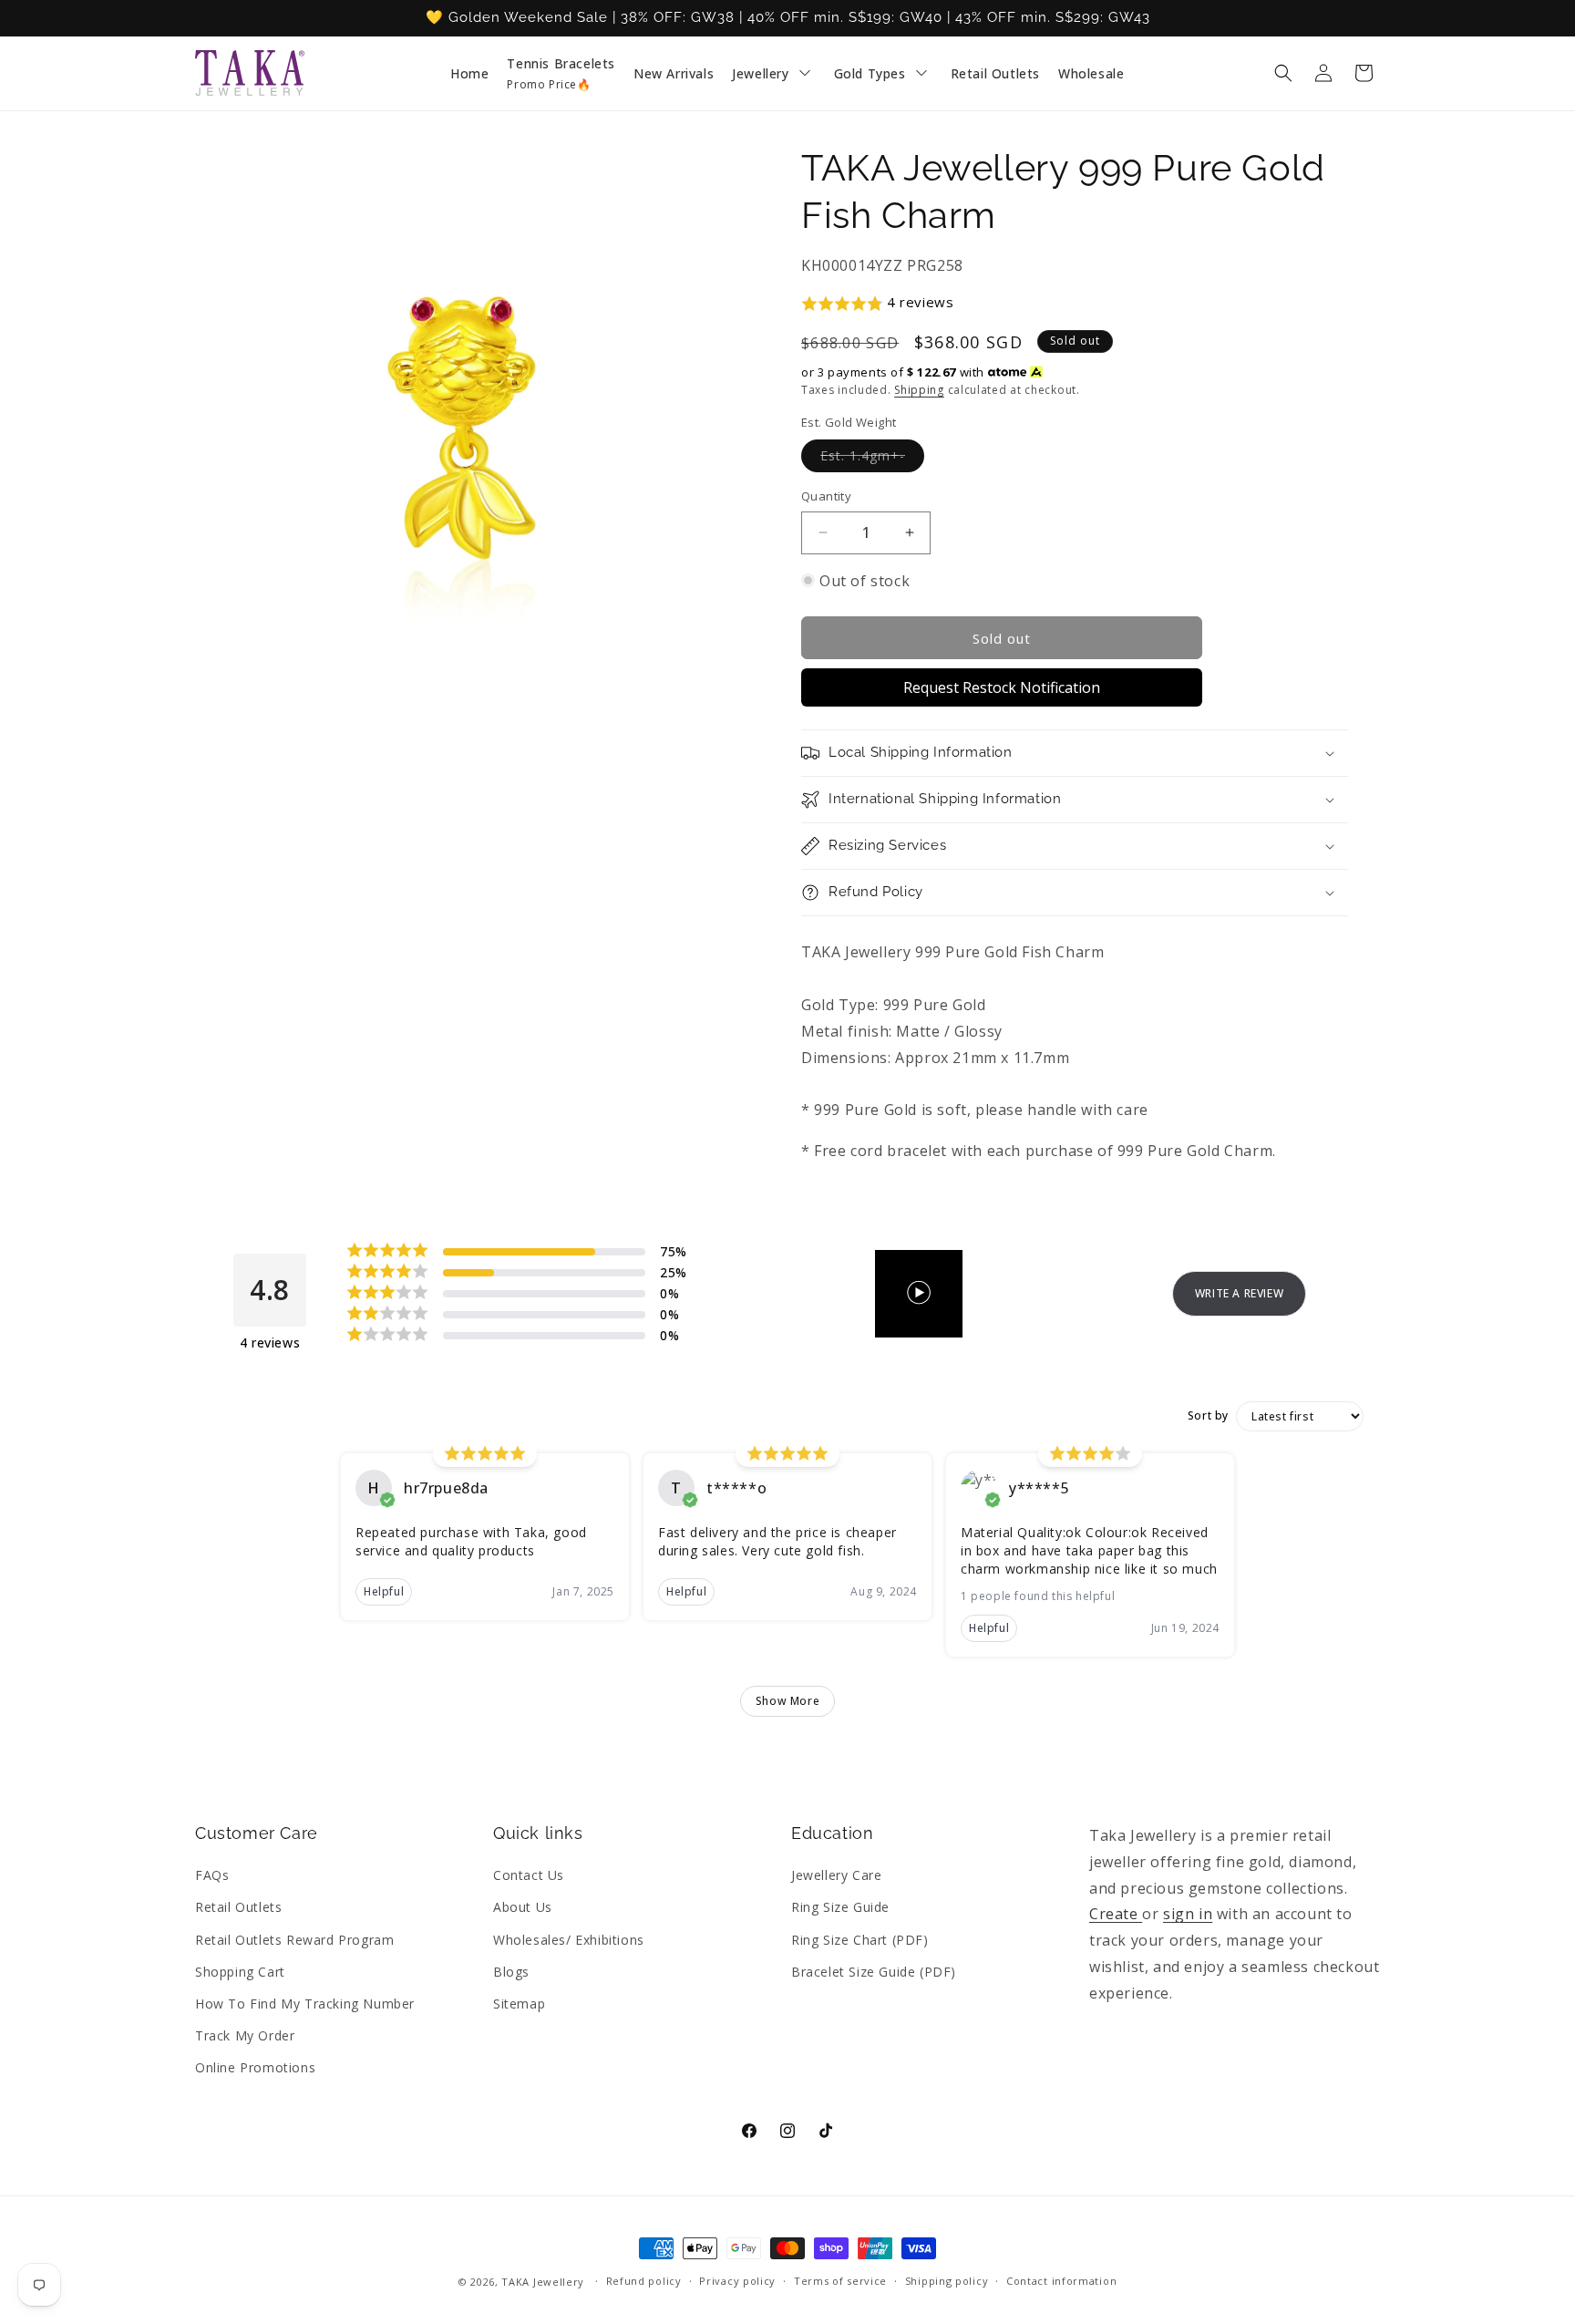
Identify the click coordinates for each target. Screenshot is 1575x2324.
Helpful (384, 1591)
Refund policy (644, 2281)
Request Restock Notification (1002, 687)
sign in (1188, 1914)
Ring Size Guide (840, 1907)
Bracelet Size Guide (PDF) (874, 1972)
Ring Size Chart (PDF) (860, 1940)
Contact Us (529, 1875)
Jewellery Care (836, 1875)
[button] (1283, 73)
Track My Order (245, 2035)
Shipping (919, 390)
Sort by (1208, 1416)
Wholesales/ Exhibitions (569, 1940)
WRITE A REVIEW (1239, 1293)
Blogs (511, 1972)
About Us (523, 1907)
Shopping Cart (240, 1972)
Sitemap (519, 2004)
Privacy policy (737, 2281)
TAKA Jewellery (543, 2282)
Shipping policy (947, 2281)
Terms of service (840, 2281)
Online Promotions (255, 2067)
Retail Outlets (238, 1907)
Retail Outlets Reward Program (294, 1940)
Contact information (1061, 2281)
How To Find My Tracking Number (305, 2004)
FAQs (212, 1875)
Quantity (826, 496)
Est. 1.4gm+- (872, 459)
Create (1116, 1914)
